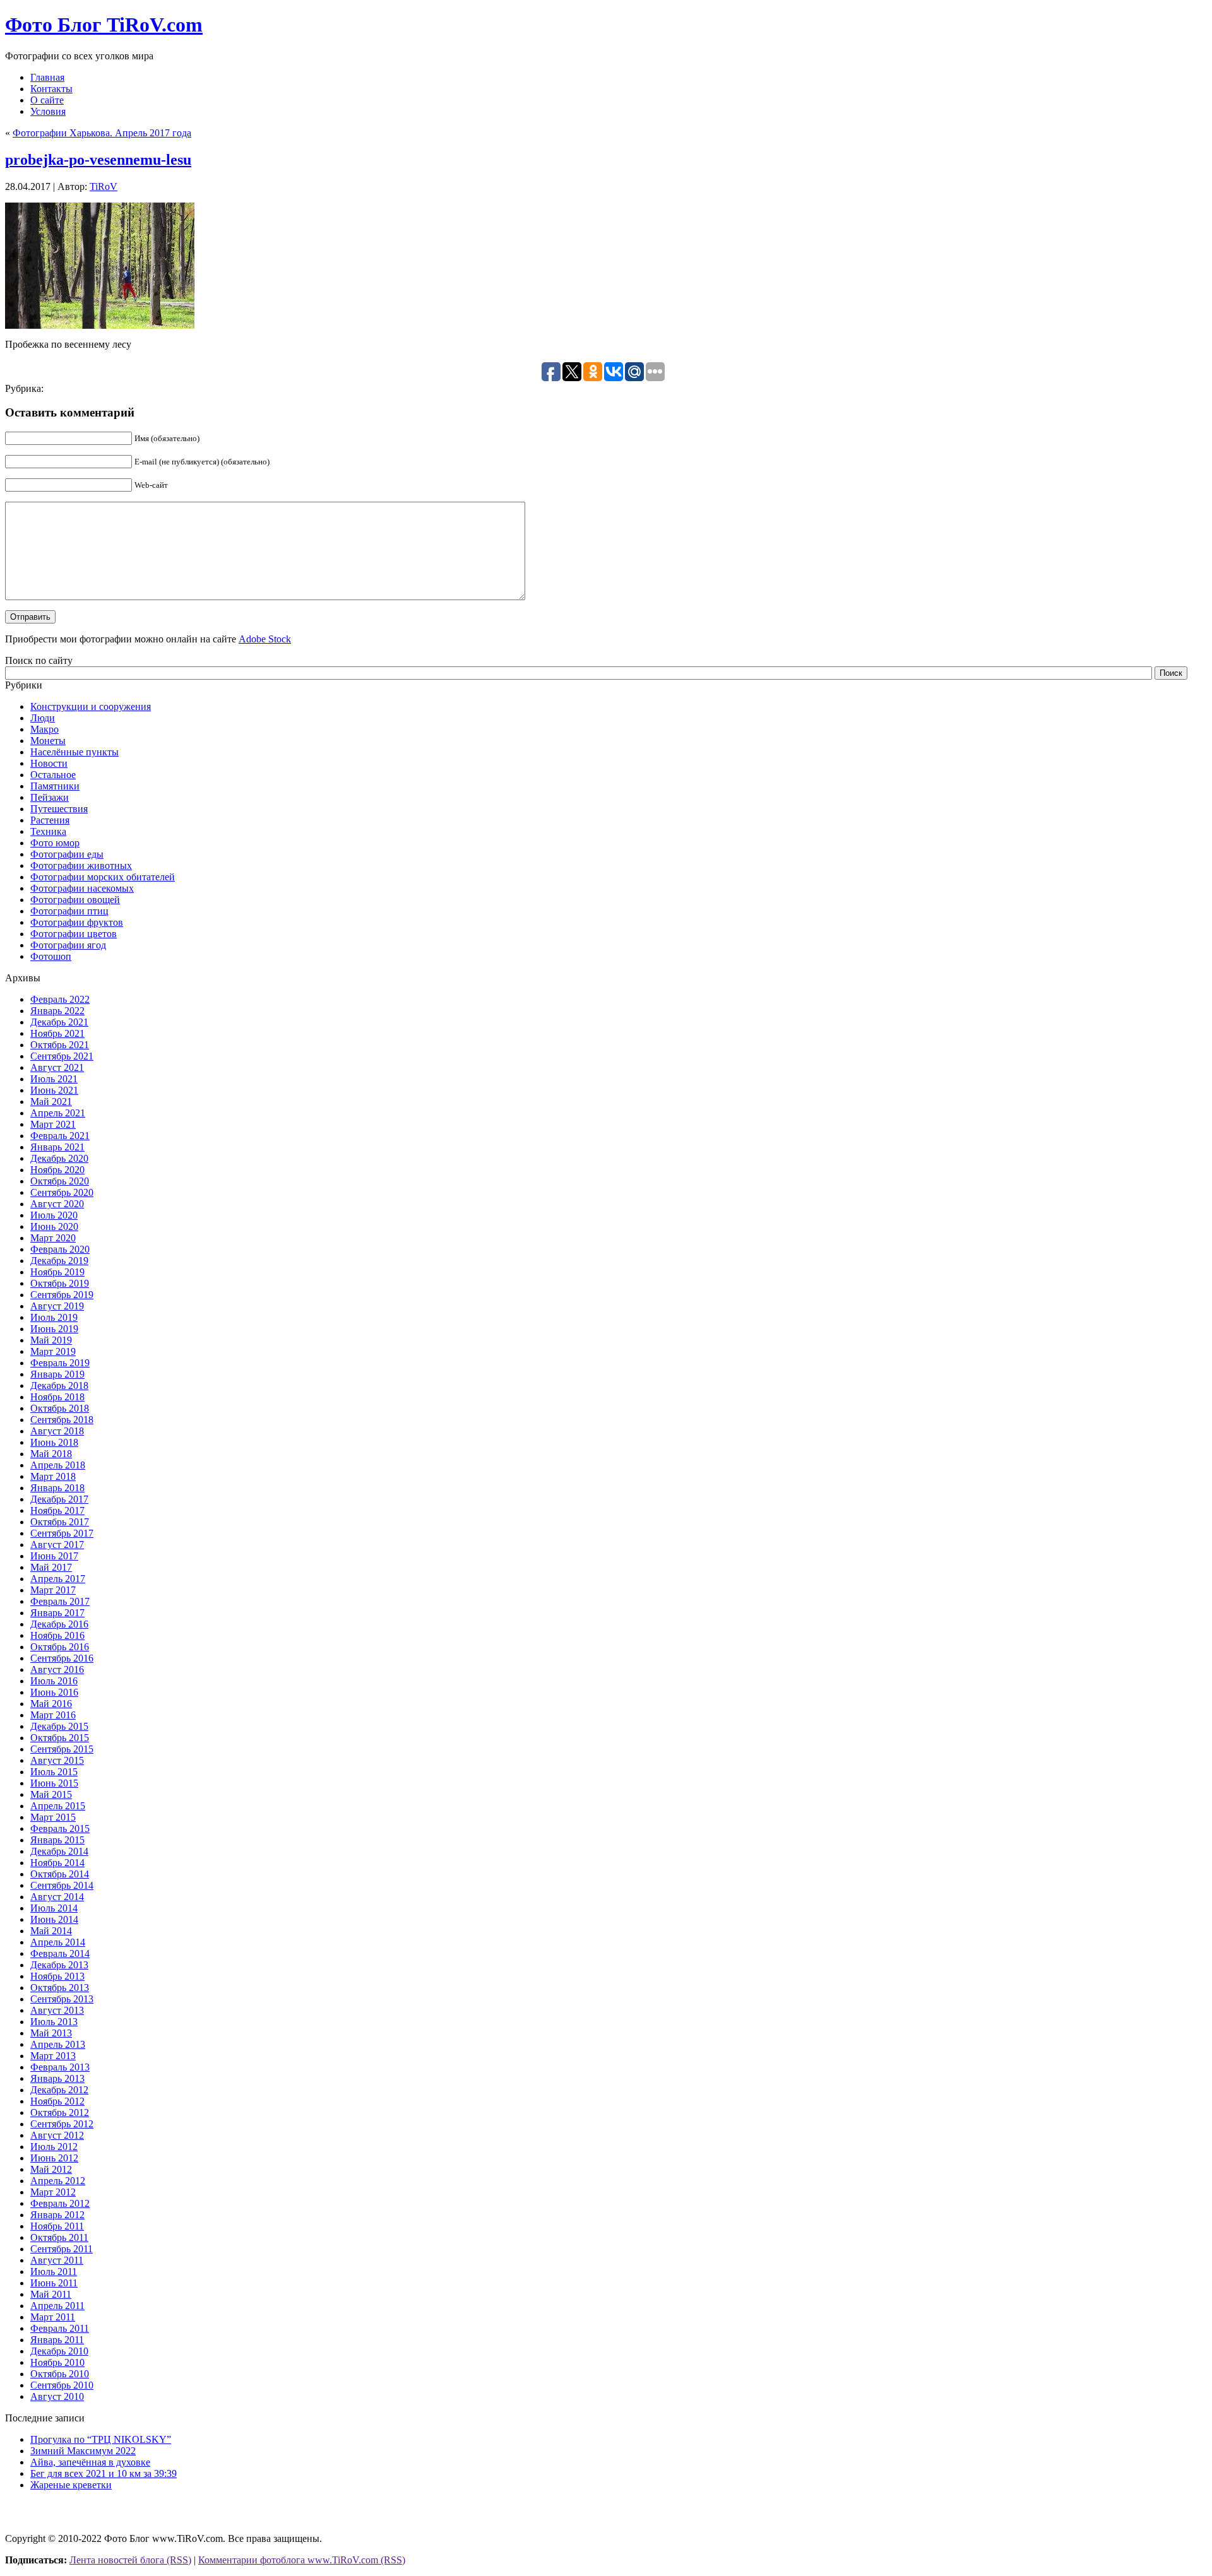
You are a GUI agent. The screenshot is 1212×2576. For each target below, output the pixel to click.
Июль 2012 (54, 2147)
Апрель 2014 (58, 1942)
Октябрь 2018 (60, 1408)
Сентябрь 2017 (62, 1533)
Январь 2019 (57, 1374)
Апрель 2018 (58, 1465)
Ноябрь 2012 (57, 2101)
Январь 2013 (57, 2078)
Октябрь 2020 (60, 1181)
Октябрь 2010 (60, 2374)
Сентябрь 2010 (62, 2385)
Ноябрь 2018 (57, 1397)
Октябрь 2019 (60, 1283)
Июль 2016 (54, 1681)
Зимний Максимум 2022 (83, 2451)
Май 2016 (51, 1704)
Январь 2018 (57, 1488)
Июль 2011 (54, 2272)
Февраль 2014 (60, 1953)
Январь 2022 (57, 1011)
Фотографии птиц (69, 911)
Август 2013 (57, 2010)
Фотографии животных (81, 866)
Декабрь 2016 (59, 1624)
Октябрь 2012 (60, 2112)
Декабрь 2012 (59, 2090)
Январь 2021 (57, 1147)
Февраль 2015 (60, 1829)
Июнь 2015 (54, 1783)
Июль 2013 (54, 2022)
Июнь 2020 (54, 1226)
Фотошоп (51, 956)
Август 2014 (57, 1897)
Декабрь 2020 (59, 1158)
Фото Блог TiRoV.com (104, 25)
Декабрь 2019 (59, 1261)
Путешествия (59, 809)
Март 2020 (53, 1238)
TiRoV (104, 186)
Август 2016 (57, 1669)
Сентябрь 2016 (62, 1658)
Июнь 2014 (54, 1919)
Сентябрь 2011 (62, 2249)
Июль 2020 (54, 1215)
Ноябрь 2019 (57, 1272)
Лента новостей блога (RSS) (130, 2560)
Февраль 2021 (60, 1136)
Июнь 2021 (54, 1090)
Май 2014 (51, 1931)
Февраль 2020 (60, 1249)
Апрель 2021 (58, 1113)
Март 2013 (53, 2056)
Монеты (48, 741)
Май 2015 (51, 1794)
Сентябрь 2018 (62, 1420)
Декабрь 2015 (59, 1726)
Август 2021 (57, 1067)
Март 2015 (53, 1817)
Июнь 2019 (54, 1329)
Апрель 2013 (58, 2044)
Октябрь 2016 (60, 1647)
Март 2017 (53, 1590)
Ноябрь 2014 (57, 1863)
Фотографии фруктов (77, 922)
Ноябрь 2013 (57, 1976)
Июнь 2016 (54, 1692)
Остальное (53, 775)
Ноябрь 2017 (57, 1510)
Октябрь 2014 (60, 1874)
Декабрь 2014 (59, 1851)
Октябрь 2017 (60, 1522)
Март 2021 (53, 1124)
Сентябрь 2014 (62, 1885)
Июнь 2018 (54, 1442)
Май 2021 (51, 1102)
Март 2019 (53, 1351)
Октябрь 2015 (60, 1738)
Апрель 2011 (57, 2306)
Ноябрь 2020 (57, 1170)
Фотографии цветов (74, 934)
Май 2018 (51, 1454)
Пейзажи (50, 797)
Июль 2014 (54, 1908)
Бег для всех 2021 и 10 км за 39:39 (104, 2473)
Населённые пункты (74, 752)
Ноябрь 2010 (57, 2362)
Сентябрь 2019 (62, 1295)
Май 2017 (51, 1567)
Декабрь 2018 (59, 1385)
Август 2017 (57, 1545)
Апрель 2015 (58, 1806)
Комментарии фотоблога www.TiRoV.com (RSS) (302, 2560)
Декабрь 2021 (59, 1022)
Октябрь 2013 (60, 1988)
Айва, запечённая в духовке (90, 2462)
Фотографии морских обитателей (103, 877)
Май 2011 (51, 2294)
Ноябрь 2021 (57, 1033)
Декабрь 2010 (59, 2351)
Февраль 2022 (60, 999)
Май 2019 (51, 1340)
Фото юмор (55, 843)
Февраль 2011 (60, 2328)
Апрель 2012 (58, 2181)
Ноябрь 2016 (57, 1635)
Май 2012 (51, 2169)
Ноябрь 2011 (57, 2226)
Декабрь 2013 (59, 1965)
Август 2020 (57, 1204)
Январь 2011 (57, 2340)
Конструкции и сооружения (91, 706)
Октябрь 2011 (59, 2237)
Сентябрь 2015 (62, 1749)
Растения (50, 820)
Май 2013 (51, 2033)
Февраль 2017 (60, 1601)
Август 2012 (57, 2135)
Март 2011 (53, 2317)
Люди (43, 718)
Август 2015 (57, 1760)
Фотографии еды (67, 854)
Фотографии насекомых (82, 888)
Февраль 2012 (60, 2203)
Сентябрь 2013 (62, 1999)
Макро (45, 729)
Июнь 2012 (54, 2158)
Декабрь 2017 (59, 1499)
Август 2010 (57, 2396)
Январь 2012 (57, 2215)
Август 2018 (57, 1431)
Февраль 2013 (60, 2067)
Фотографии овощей (75, 900)
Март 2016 (53, 1715)
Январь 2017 (57, 1613)
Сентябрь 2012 (62, 2124)
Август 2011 (57, 2260)
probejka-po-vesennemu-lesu (98, 160)
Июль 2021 (54, 1079)
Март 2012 (53, 2192)
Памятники (55, 786)
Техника (48, 831)
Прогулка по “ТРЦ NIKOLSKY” (101, 2439)
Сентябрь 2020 (62, 1192)
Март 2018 (53, 1476)
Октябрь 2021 (60, 1045)
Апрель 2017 (58, 1579)
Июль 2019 (54, 1317)
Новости (49, 763)
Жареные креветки (71, 2485)
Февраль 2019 (60, 1363)
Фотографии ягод (68, 945)
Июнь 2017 (54, 1556)
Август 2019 (57, 1306)
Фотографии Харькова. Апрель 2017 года (102, 133)
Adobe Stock (265, 639)
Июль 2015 (54, 1772)
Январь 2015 (57, 1840)
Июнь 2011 (54, 2283)
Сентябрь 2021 (62, 1056)
